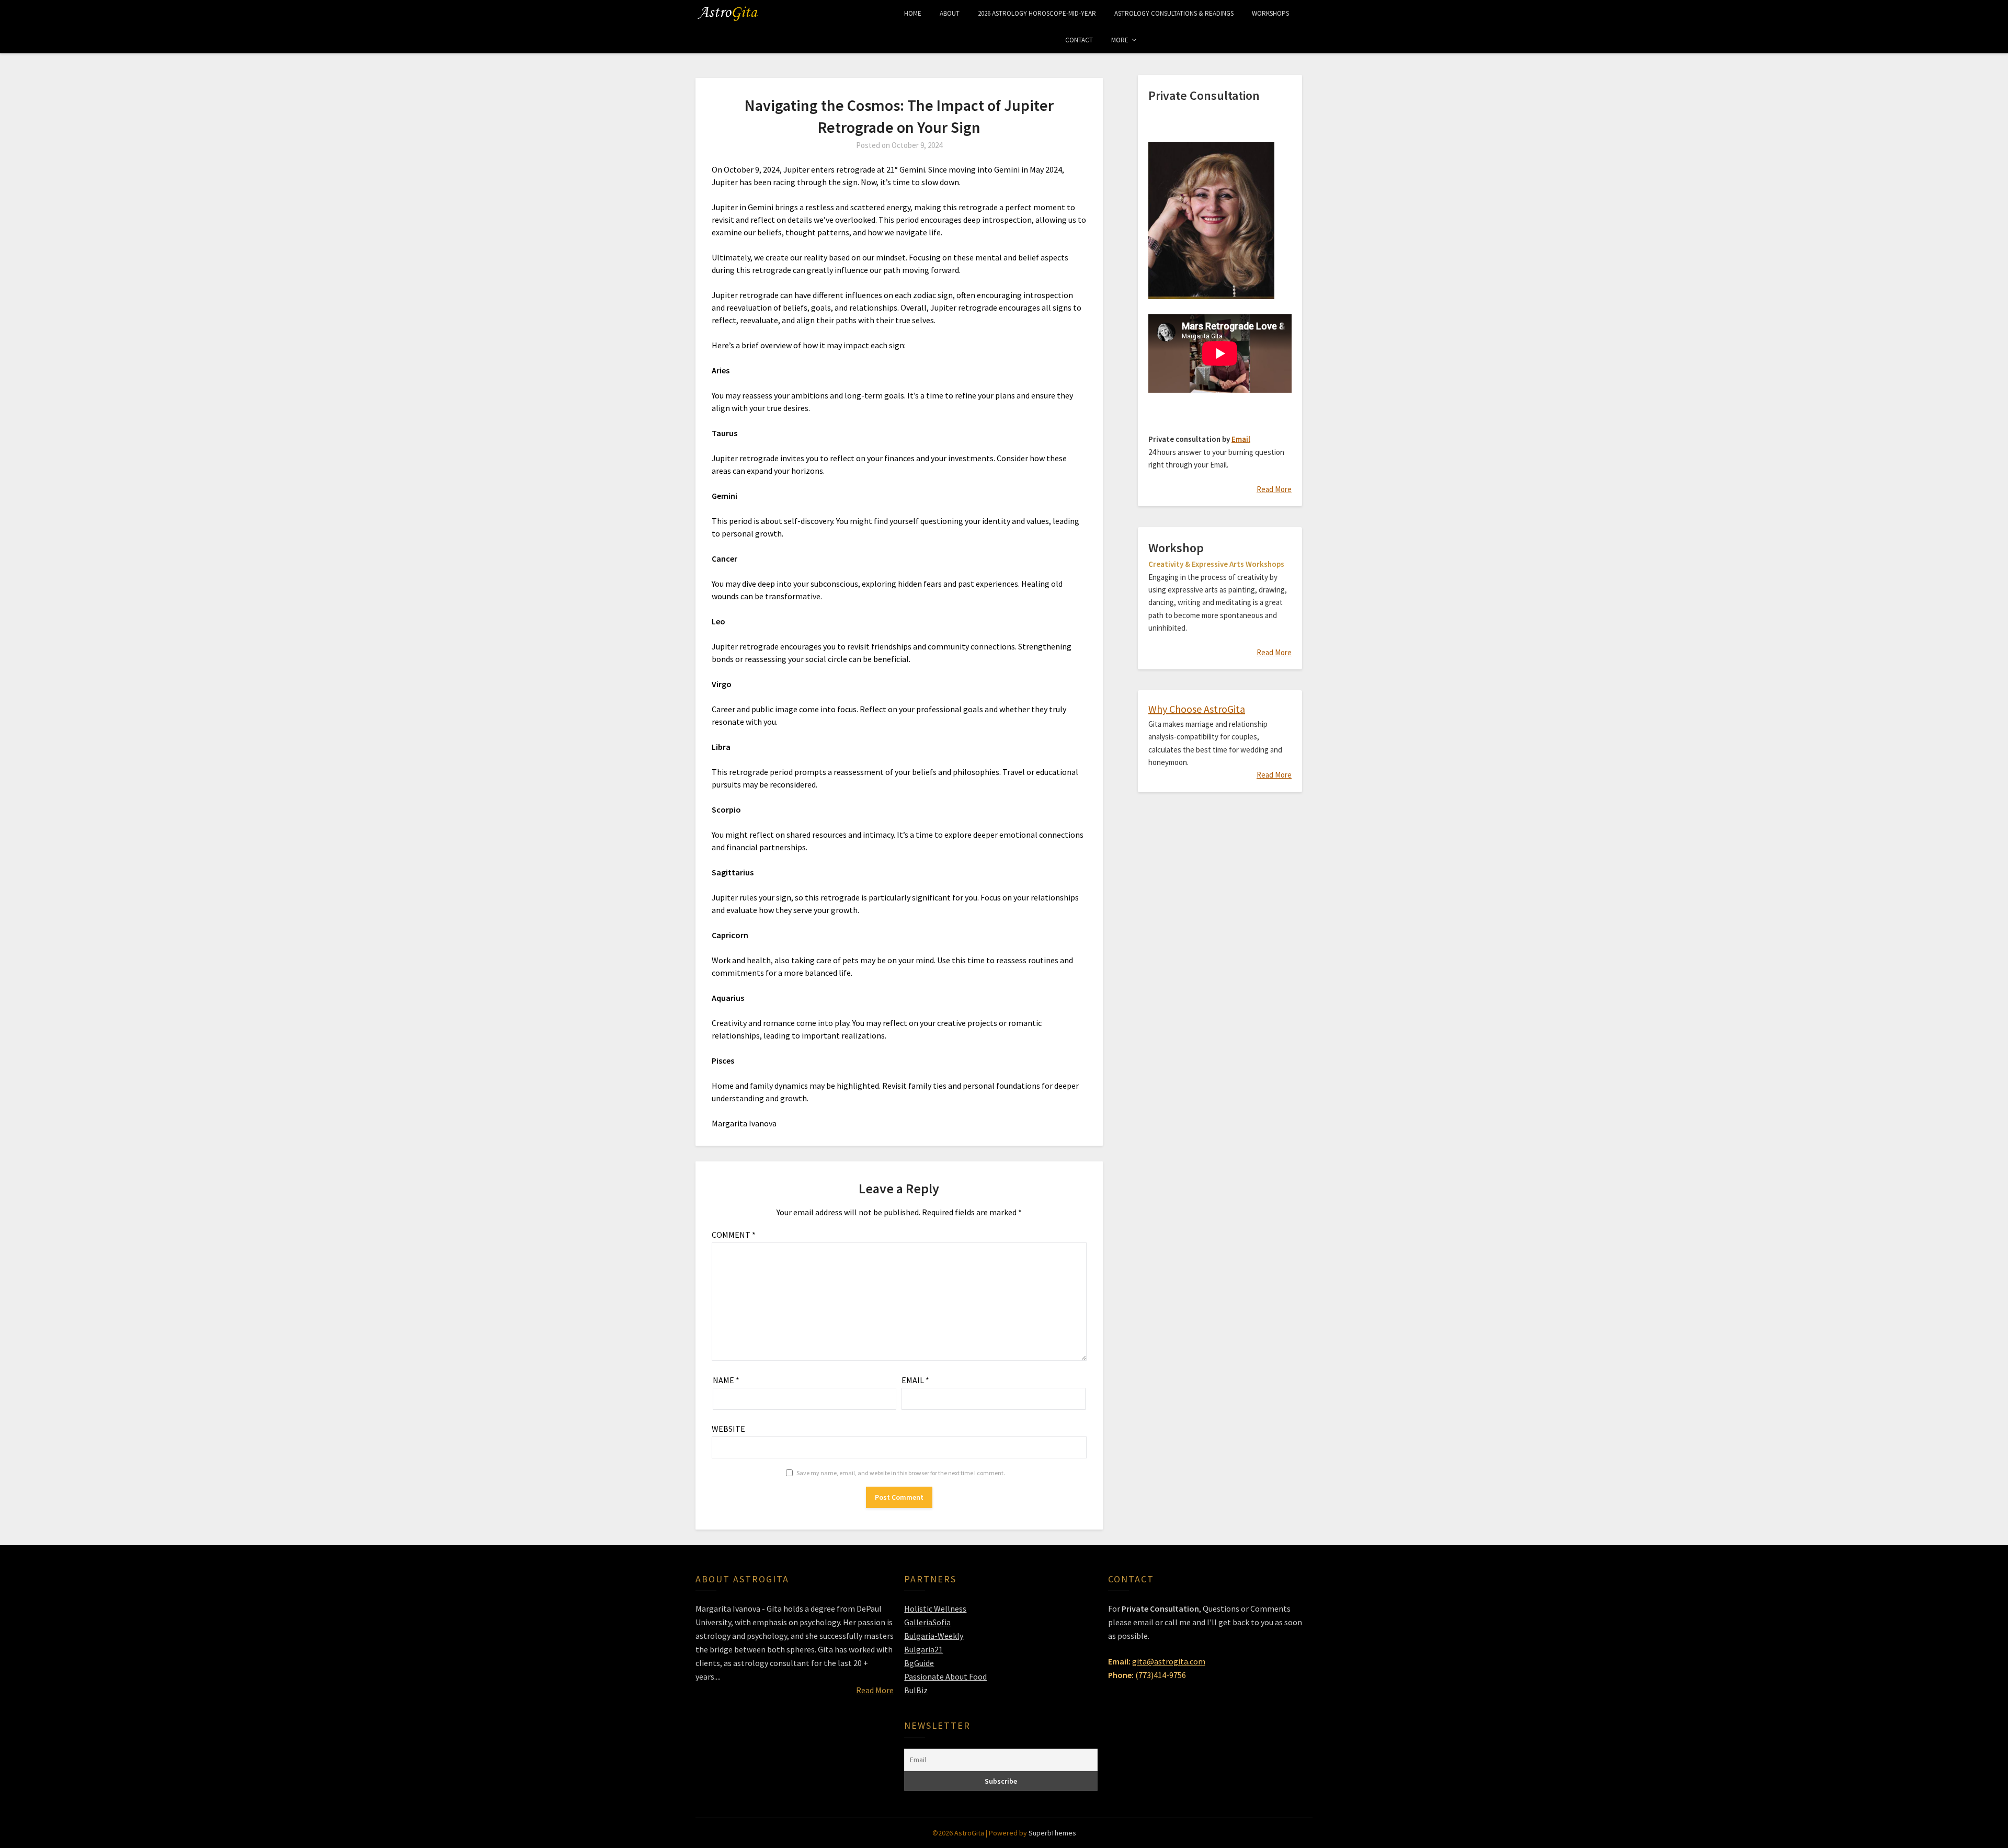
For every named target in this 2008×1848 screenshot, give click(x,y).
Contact (1079, 40)
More (1120, 40)
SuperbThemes (1052, 1833)
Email (915, 1380)
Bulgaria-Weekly (934, 1636)
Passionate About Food (945, 1676)
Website (728, 1429)
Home (913, 13)
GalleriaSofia (927, 1622)
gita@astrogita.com (1169, 1661)
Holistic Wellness (935, 1609)
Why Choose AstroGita (1197, 709)
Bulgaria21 (923, 1649)
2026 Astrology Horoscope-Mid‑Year (1037, 13)
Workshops (1270, 13)
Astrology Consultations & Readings (1174, 13)
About (950, 13)
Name (726, 1380)
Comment (734, 1235)
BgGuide (919, 1663)
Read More (1274, 489)
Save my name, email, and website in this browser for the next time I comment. (901, 1473)
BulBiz (916, 1690)
